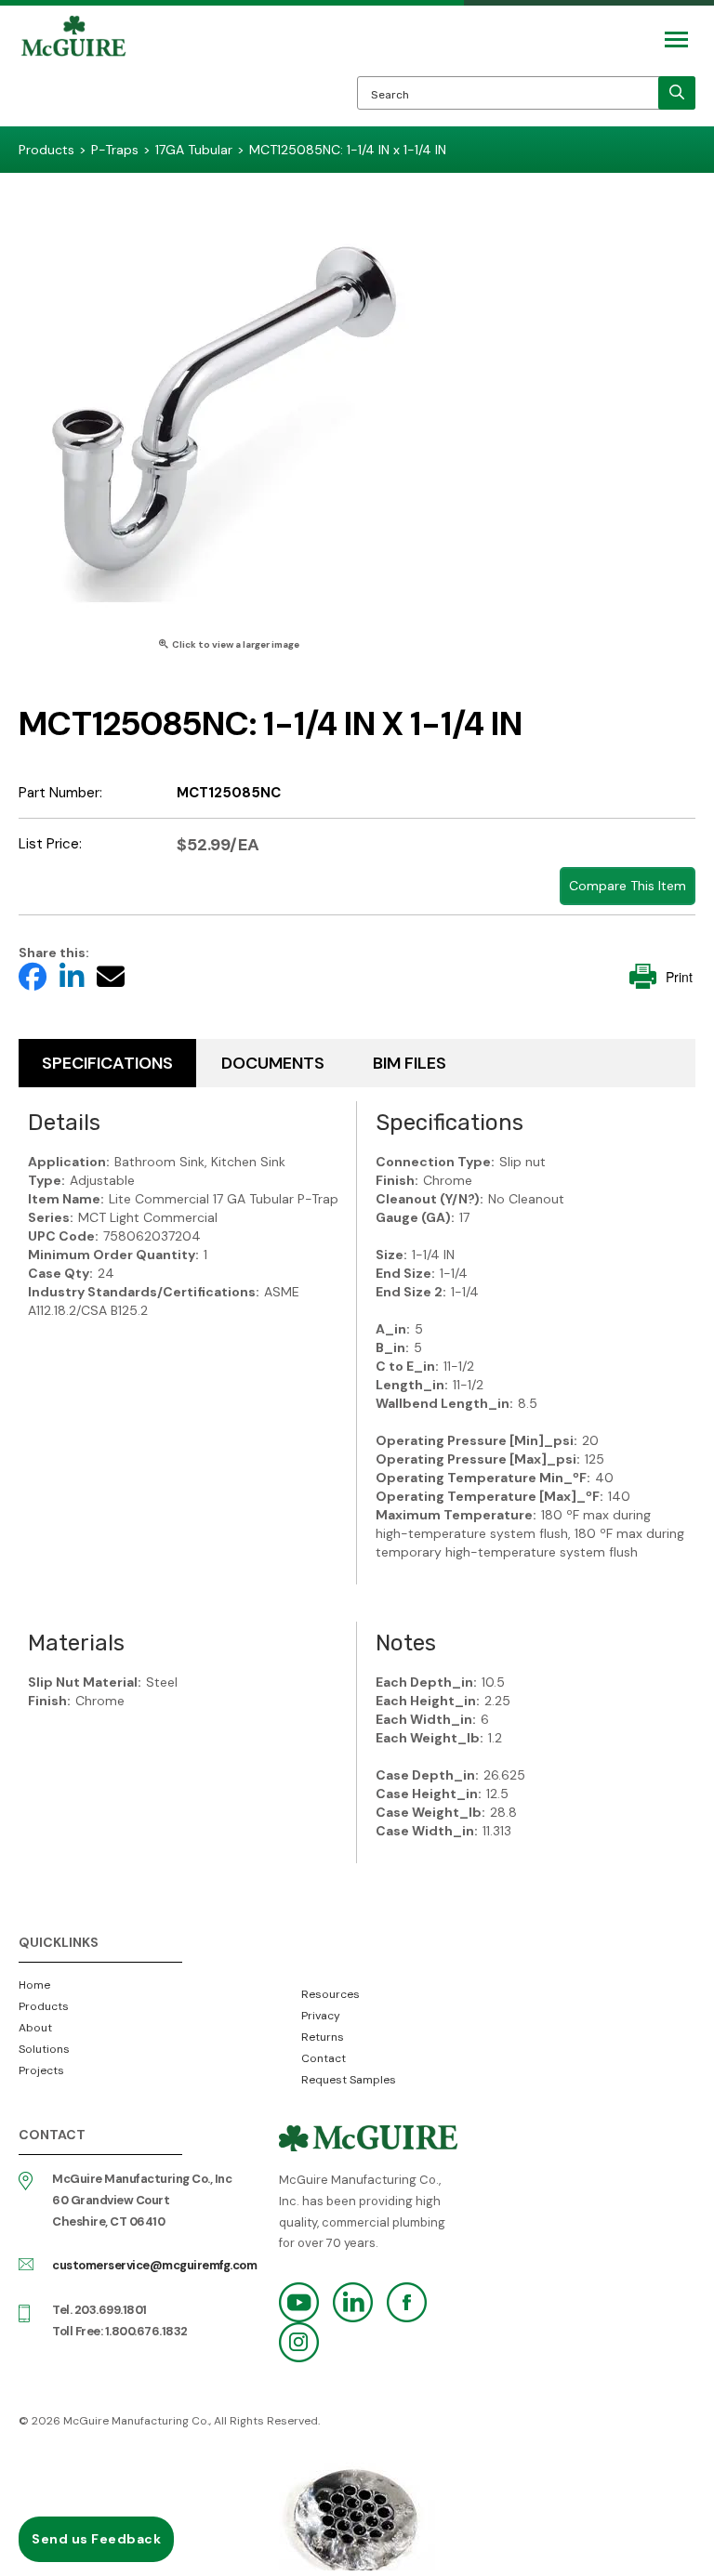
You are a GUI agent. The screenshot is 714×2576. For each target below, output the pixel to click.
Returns (323, 2037)
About (35, 2028)
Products (44, 2006)
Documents (273, 1063)
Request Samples (349, 2080)
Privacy (321, 2016)
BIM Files (410, 1063)
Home (34, 1985)
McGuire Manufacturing (73, 71)
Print (679, 977)
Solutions (44, 2049)
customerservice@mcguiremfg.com (154, 2265)
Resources (331, 1994)
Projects (41, 2070)
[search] (677, 93)
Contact (324, 2058)
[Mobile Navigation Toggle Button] (676, 39)
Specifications (107, 1063)
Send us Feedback (96, 2539)
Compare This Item (628, 886)
